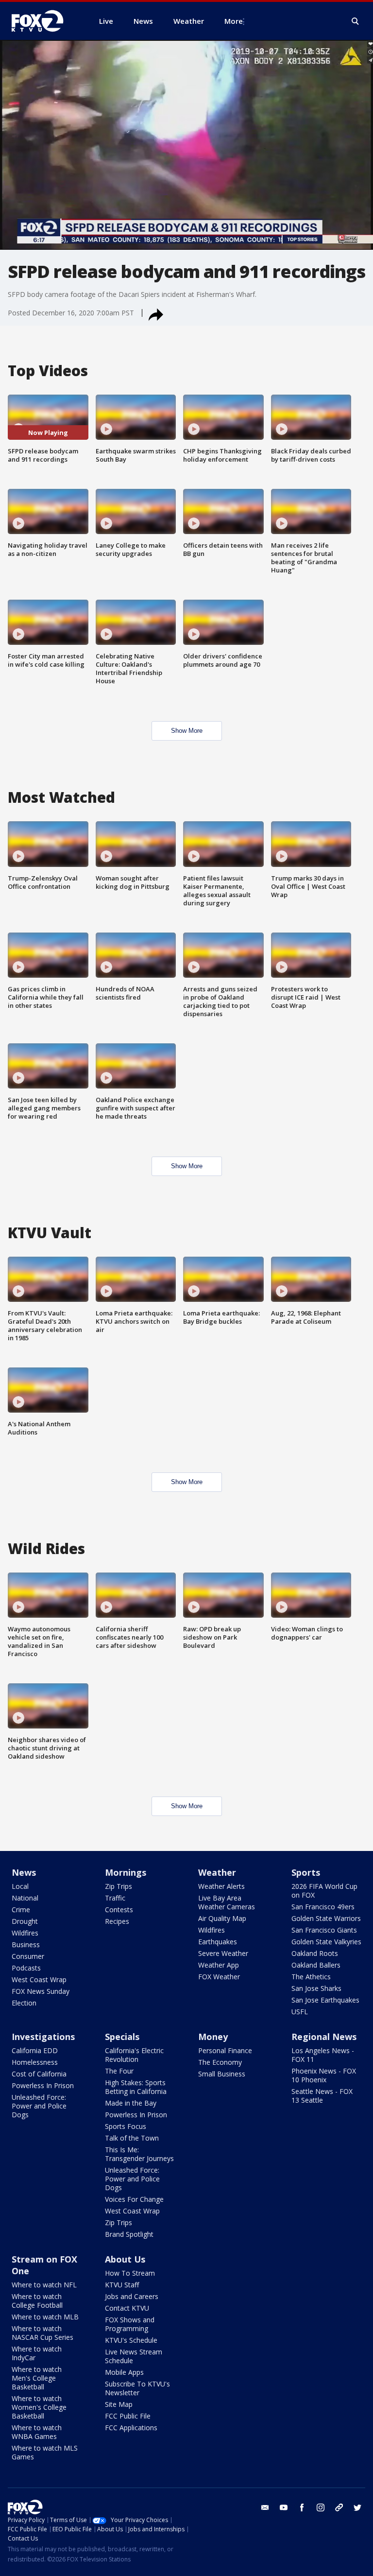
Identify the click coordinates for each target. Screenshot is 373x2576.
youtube (284, 2507)
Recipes (117, 1921)
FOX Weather (219, 1977)
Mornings (126, 1872)
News (24, 1872)
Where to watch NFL (44, 2285)
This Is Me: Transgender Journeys (139, 2154)
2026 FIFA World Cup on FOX (324, 1891)
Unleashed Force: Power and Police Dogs (39, 2106)
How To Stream (130, 2273)
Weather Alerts (221, 1886)
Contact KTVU (127, 2308)
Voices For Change (134, 2199)
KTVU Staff (122, 2285)
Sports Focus (126, 2126)
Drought (25, 1921)
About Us (125, 2259)
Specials (122, 2037)
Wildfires (25, 1933)
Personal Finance (225, 2050)
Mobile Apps (124, 2372)
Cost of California (39, 2074)
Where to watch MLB (45, 2317)
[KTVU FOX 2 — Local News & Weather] (44, 21)
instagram (321, 2507)
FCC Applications (131, 2428)
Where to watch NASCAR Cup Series (42, 2333)
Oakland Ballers (316, 1965)
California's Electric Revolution (134, 2055)
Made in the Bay (131, 2103)
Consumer (28, 1956)
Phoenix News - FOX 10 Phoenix (324, 2075)
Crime (21, 1910)
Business (26, 1945)
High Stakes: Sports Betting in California (136, 2087)
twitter (357, 2507)
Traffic (115, 1898)
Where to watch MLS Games (45, 2452)
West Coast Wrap (39, 1980)
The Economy (220, 2062)
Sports (306, 1872)
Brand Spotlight (129, 2234)
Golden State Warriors (326, 1918)
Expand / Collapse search (356, 21)
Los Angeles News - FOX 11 (323, 2055)
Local (20, 1886)
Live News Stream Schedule (134, 2356)
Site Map (119, 2404)
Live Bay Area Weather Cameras (227, 1902)
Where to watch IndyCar (37, 2353)
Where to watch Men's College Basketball (37, 2378)
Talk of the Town (132, 2138)
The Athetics (311, 1977)
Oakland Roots (315, 1953)
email (265, 2507)
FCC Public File (128, 2416)
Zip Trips (119, 1886)
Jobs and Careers (132, 2296)
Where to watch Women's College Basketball (39, 2407)
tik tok (339, 2507)
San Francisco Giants (324, 1930)
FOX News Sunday (41, 1991)
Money (213, 2037)
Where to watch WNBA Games (37, 2432)
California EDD (35, 2050)
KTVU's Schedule (131, 2340)
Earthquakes (218, 1942)
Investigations (43, 2037)
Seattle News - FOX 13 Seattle (322, 2096)
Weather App (219, 1965)
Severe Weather (223, 1953)
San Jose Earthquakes (325, 2000)
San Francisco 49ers (323, 1907)
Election (24, 2003)
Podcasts (26, 1968)
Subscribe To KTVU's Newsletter (137, 2388)
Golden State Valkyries (326, 1942)
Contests (119, 1910)
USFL (300, 2012)
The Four (119, 2071)
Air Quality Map (222, 1918)
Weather (217, 1872)
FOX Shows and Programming (130, 2324)
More (234, 21)
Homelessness (35, 2062)
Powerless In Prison (43, 2085)
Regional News (324, 2037)
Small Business (222, 2074)
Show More (187, 731)
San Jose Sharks (316, 1988)
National (25, 1898)
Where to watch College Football (37, 2301)
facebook (302, 2507)
